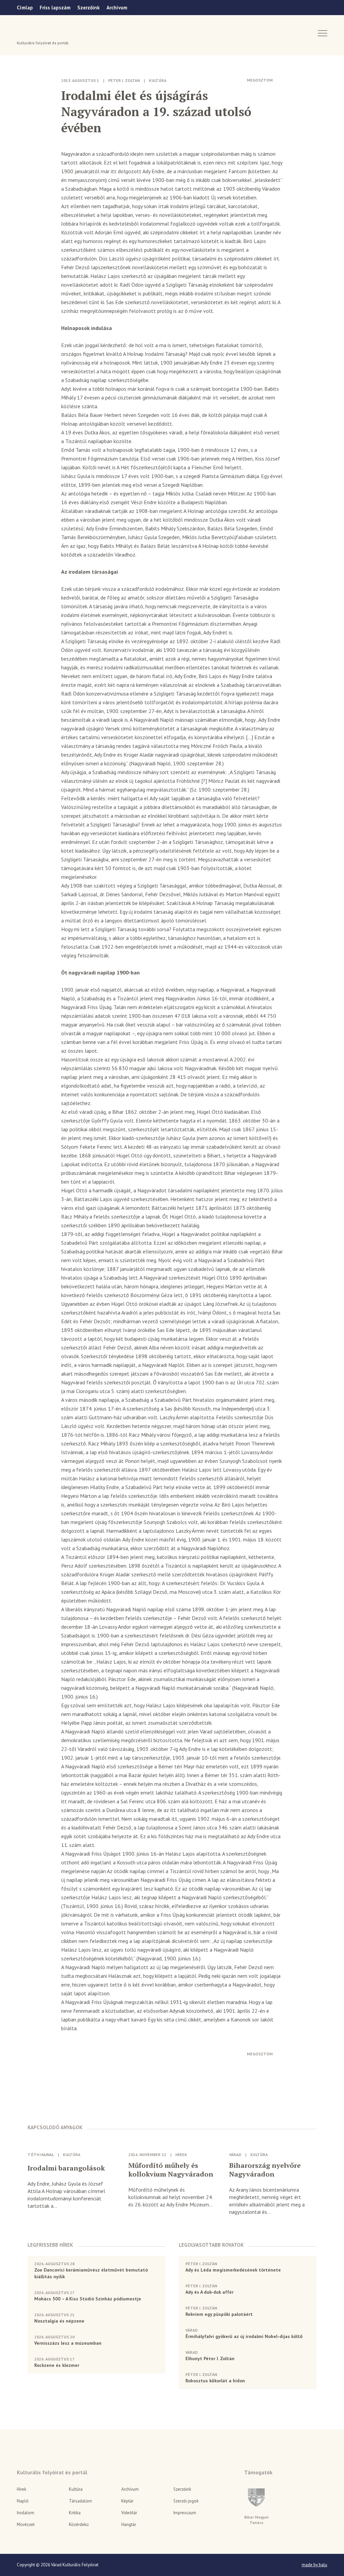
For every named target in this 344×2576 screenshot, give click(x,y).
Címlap (25, 8)
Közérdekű (79, 2524)
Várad (36, 33)
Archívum (117, 8)
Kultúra (158, 80)
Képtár (127, 2501)
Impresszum (185, 2513)
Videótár (129, 2513)
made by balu (314, 2565)
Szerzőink (89, 8)
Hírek (181, 2155)
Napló (23, 2501)
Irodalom (26, 2513)
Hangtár (129, 2524)
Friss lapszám (55, 8)
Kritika (75, 2513)
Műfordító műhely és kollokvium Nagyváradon (171, 2170)
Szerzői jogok (186, 2501)
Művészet (26, 2524)
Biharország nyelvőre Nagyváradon (265, 2170)
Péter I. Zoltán (124, 80)
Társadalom (80, 2501)
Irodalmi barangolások (66, 2168)
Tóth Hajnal (41, 2155)
